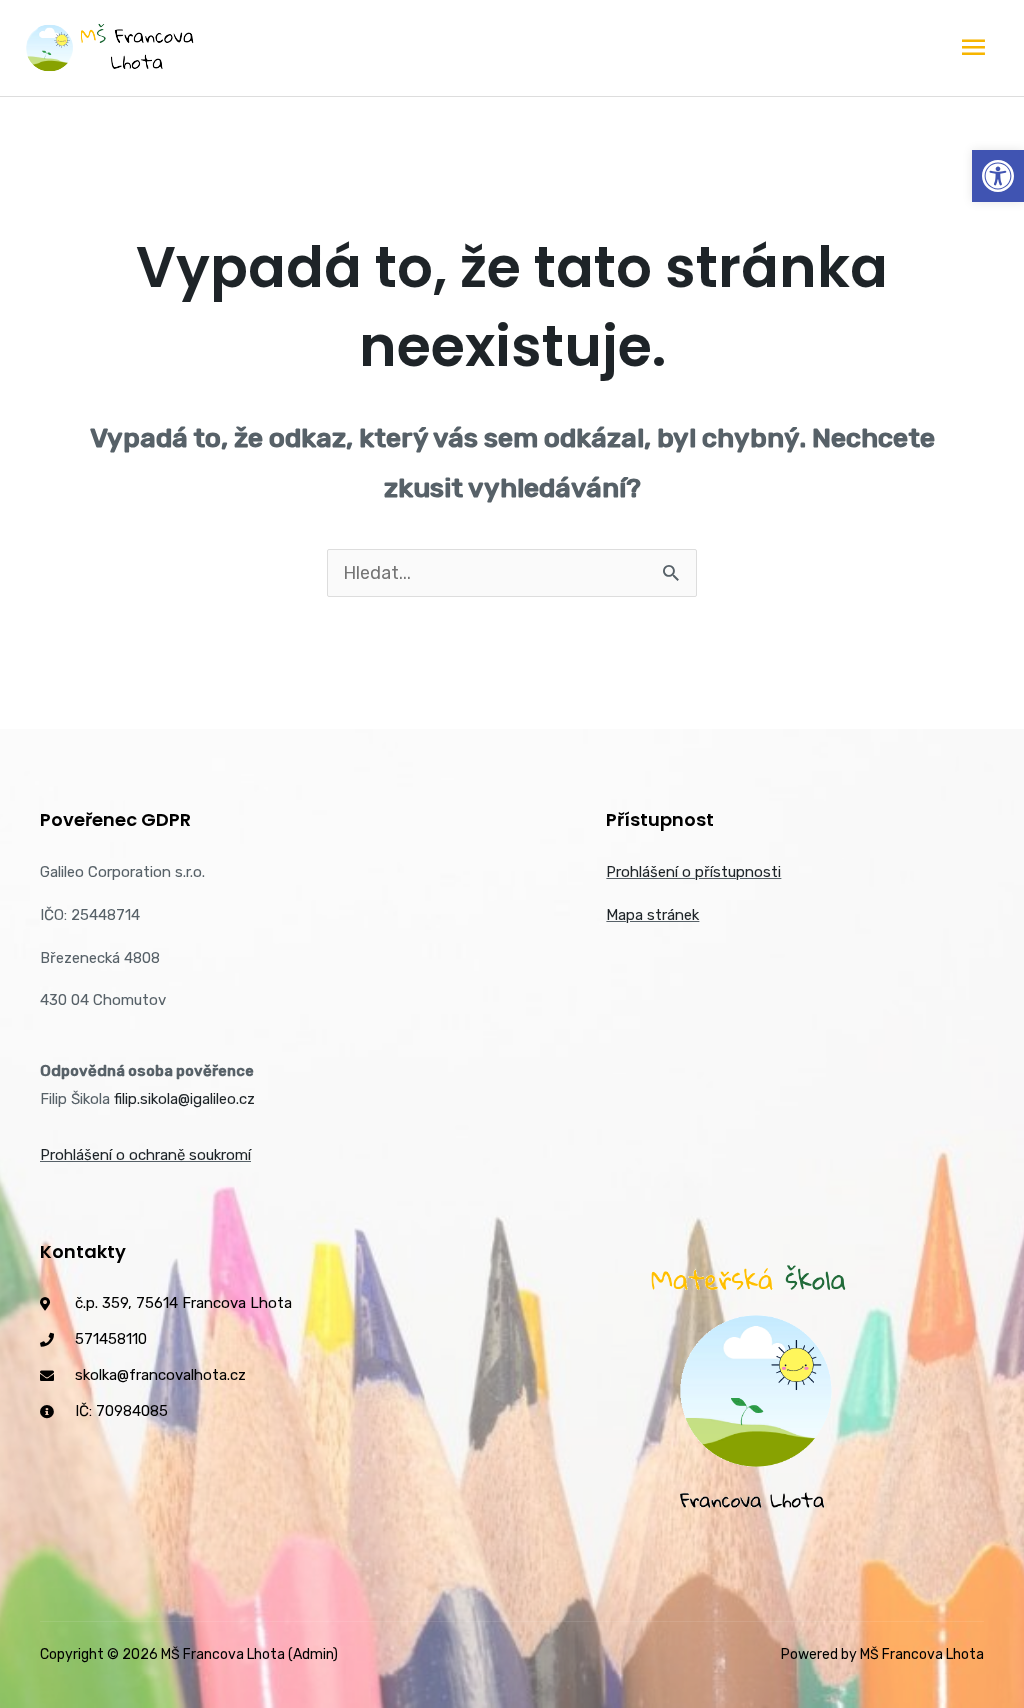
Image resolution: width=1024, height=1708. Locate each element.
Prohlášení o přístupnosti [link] (693, 872)
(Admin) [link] (313, 1654)
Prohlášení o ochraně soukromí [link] (145, 1155)
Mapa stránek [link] (652, 915)
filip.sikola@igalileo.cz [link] (184, 1099)
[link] (998, 176)
